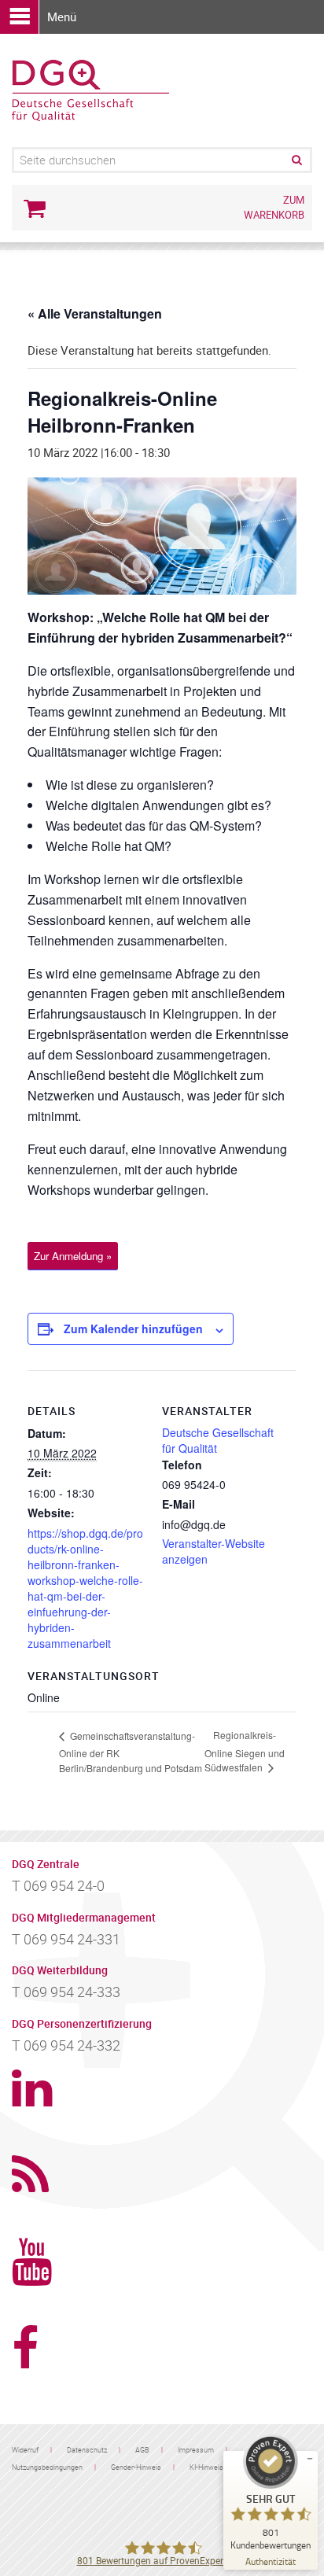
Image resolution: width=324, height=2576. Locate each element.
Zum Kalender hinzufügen (133, 1329)
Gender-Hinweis (136, 2467)
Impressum (196, 2450)
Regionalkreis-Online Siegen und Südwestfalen (245, 1751)
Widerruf (25, 2450)
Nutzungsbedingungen (47, 2467)
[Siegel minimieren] (310, 2459)
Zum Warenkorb (274, 207)
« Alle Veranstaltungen (95, 313)
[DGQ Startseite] (90, 89)
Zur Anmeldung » (73, 1256)
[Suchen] (296, 160)
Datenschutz (87, 2450)
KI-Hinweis (206, 2467)
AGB (142, 2450)
